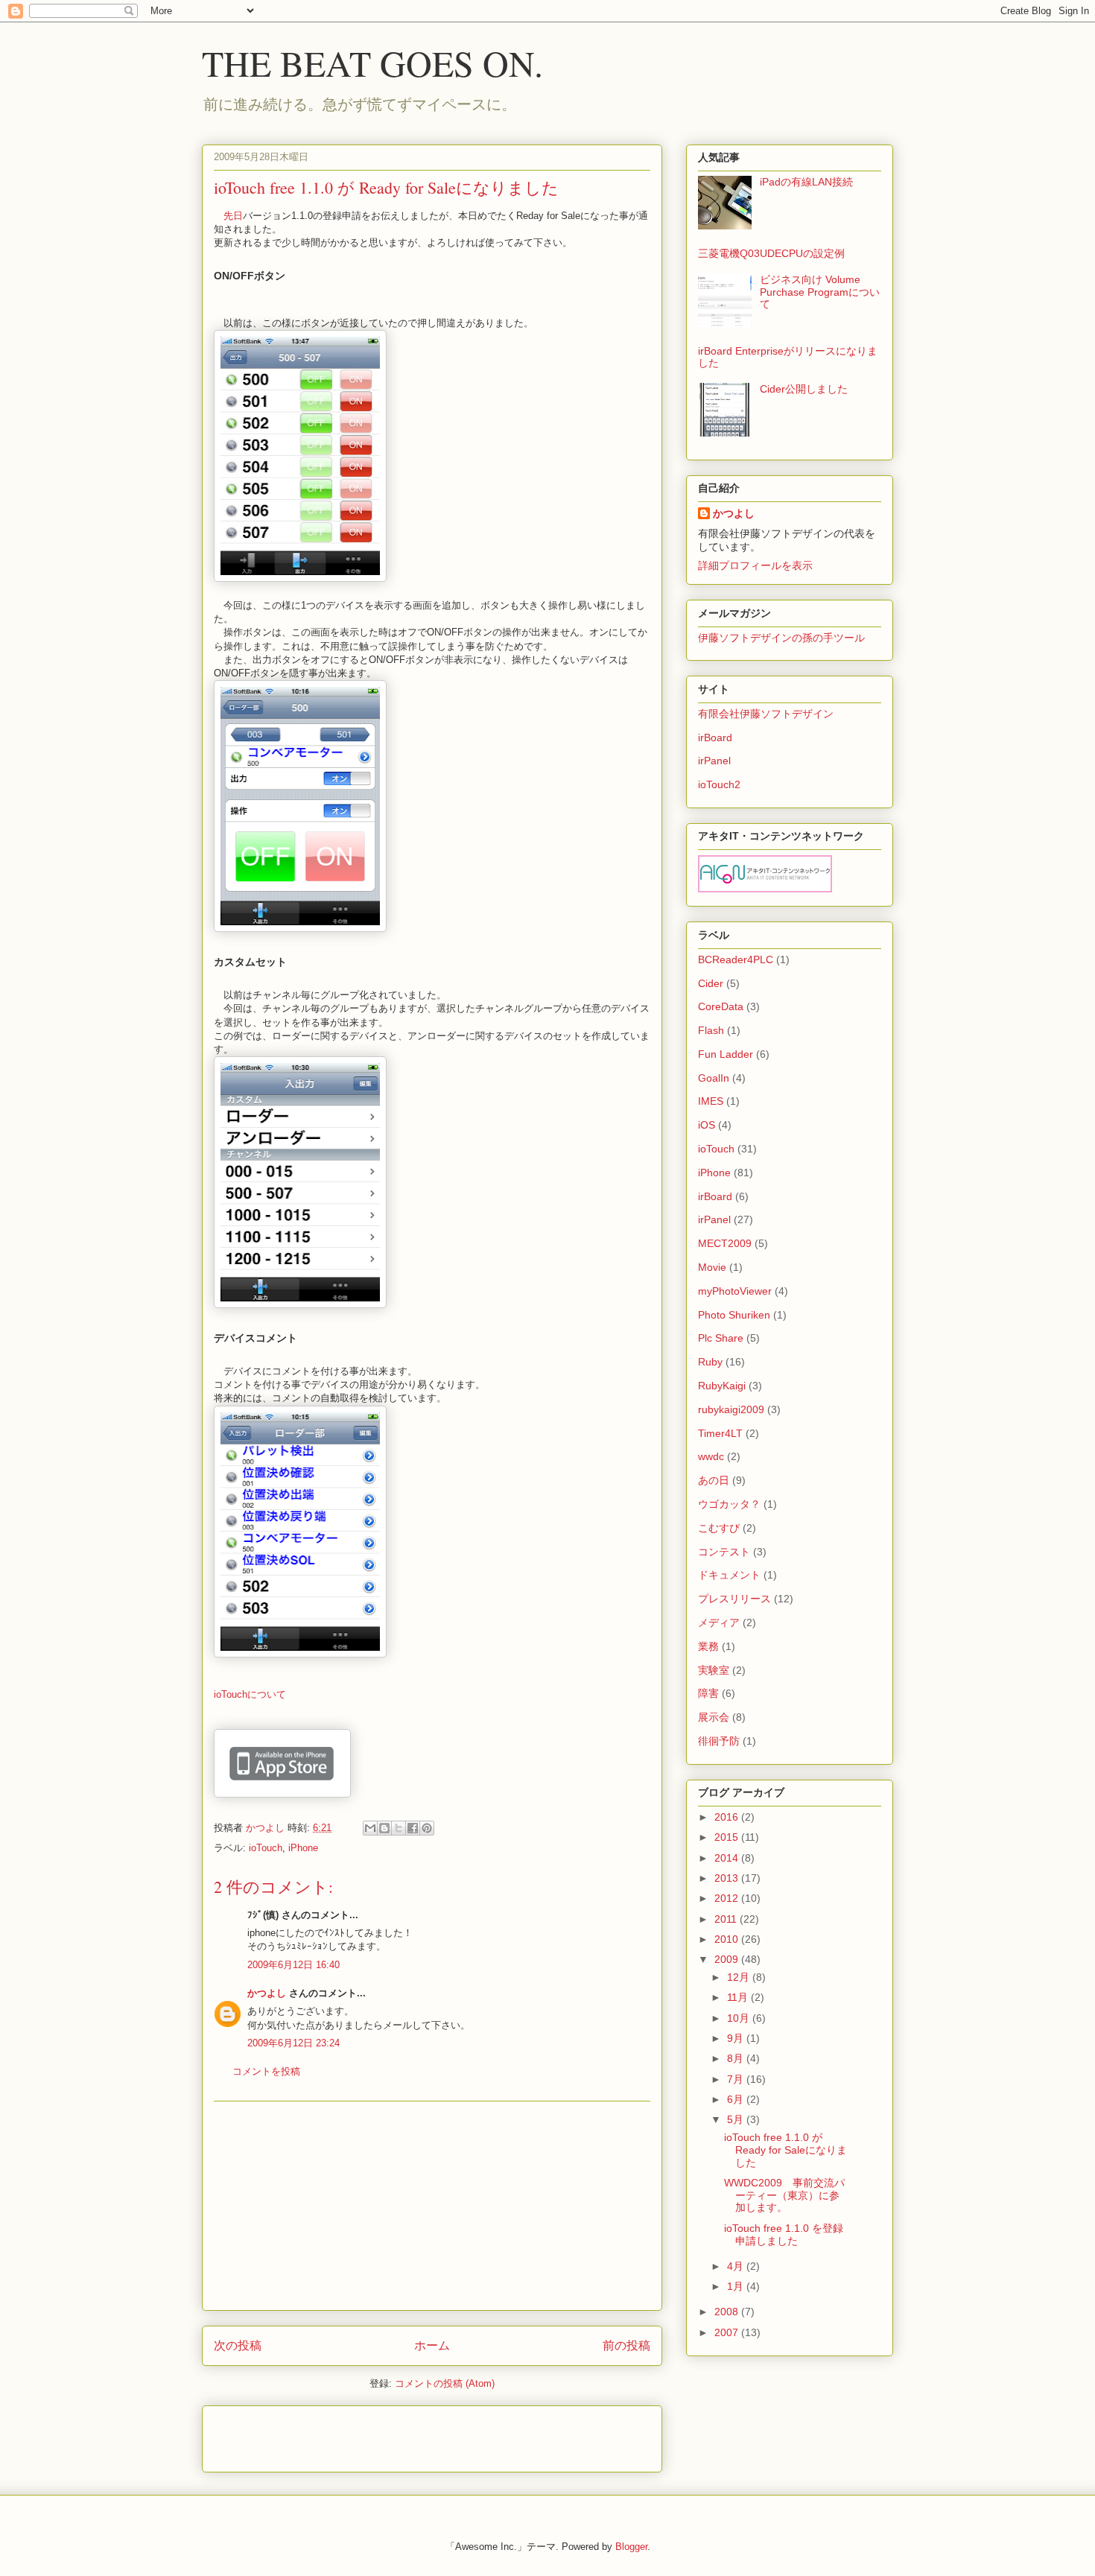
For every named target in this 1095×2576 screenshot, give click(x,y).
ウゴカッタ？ (729, 1504)
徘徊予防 (719, 1741)
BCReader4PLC (736, 959)
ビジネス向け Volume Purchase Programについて (820, 292)
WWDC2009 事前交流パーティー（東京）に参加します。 (784, 2195)
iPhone (303, 1848)
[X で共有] (399, 1828)
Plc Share (721, 1338)
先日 (233, 216)
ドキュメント (729, 1575)
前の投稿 (626, 2345)
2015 (728, 1837)
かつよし (267, 1993)
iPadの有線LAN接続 (806, 182)
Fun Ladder (726, 1054)
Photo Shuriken (734, 1315)
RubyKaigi (722, 1386)
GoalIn (714, 1078)
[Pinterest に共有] (427, 1828)
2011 (727, 1919)
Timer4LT (720, 1433)
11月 (739, 1997)
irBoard (715, 737)
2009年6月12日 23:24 (293, 2043)
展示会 (714, 1717)
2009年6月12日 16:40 (293, 1965)
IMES (711, 1101)
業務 (708, 1646)
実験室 (714, 1670)
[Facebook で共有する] (413, 1828)
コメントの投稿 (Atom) (445, 2383)
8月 (737, 2058)
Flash (711, 1030)
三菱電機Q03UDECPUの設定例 (771, 253)
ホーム (432, 2345)
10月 (740, 2018)
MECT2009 (725, 1243)
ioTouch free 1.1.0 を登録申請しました (784, 2234)
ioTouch (266, 1848)
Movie (712, 1267)
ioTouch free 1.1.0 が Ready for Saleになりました (785, 2150)
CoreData (721, 1006)
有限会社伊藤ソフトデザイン (766, 714)
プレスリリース (734, 1599)
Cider (711, 983)
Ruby (710, 1362)
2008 (728, 2312)
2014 (728, 1858)
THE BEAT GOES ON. (372, 63)
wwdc (711, 1456)
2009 (728, 1959)
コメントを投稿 (266, 2071)
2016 (728, 1817)
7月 (737, 2079)
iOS (707, 1125)
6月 (737, 2099)
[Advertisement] (432, 2206)
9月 (737, 2038)
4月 (737, 2266)
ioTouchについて (250, 1694)
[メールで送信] (370, 1828)
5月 (737, 2119)
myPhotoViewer (735, 1291)
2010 (728, 1939)
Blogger (631, 2547)
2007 (728, 2332)
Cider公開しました (804, 389)
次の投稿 (238, 2345)
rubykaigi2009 (731, 1409)
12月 (740, 1977)
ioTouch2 (719, 784)
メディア (719, 1622)
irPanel (714, 761)
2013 (728, 1878)
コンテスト (724, 1552)
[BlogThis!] (384, 1828)
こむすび (719, 1528)
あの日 (714, 1480)
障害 (708, 1693)
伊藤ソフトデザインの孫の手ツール (781, 638)
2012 (728, 1898)
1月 (737, 2286)
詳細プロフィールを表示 (755, 565)
